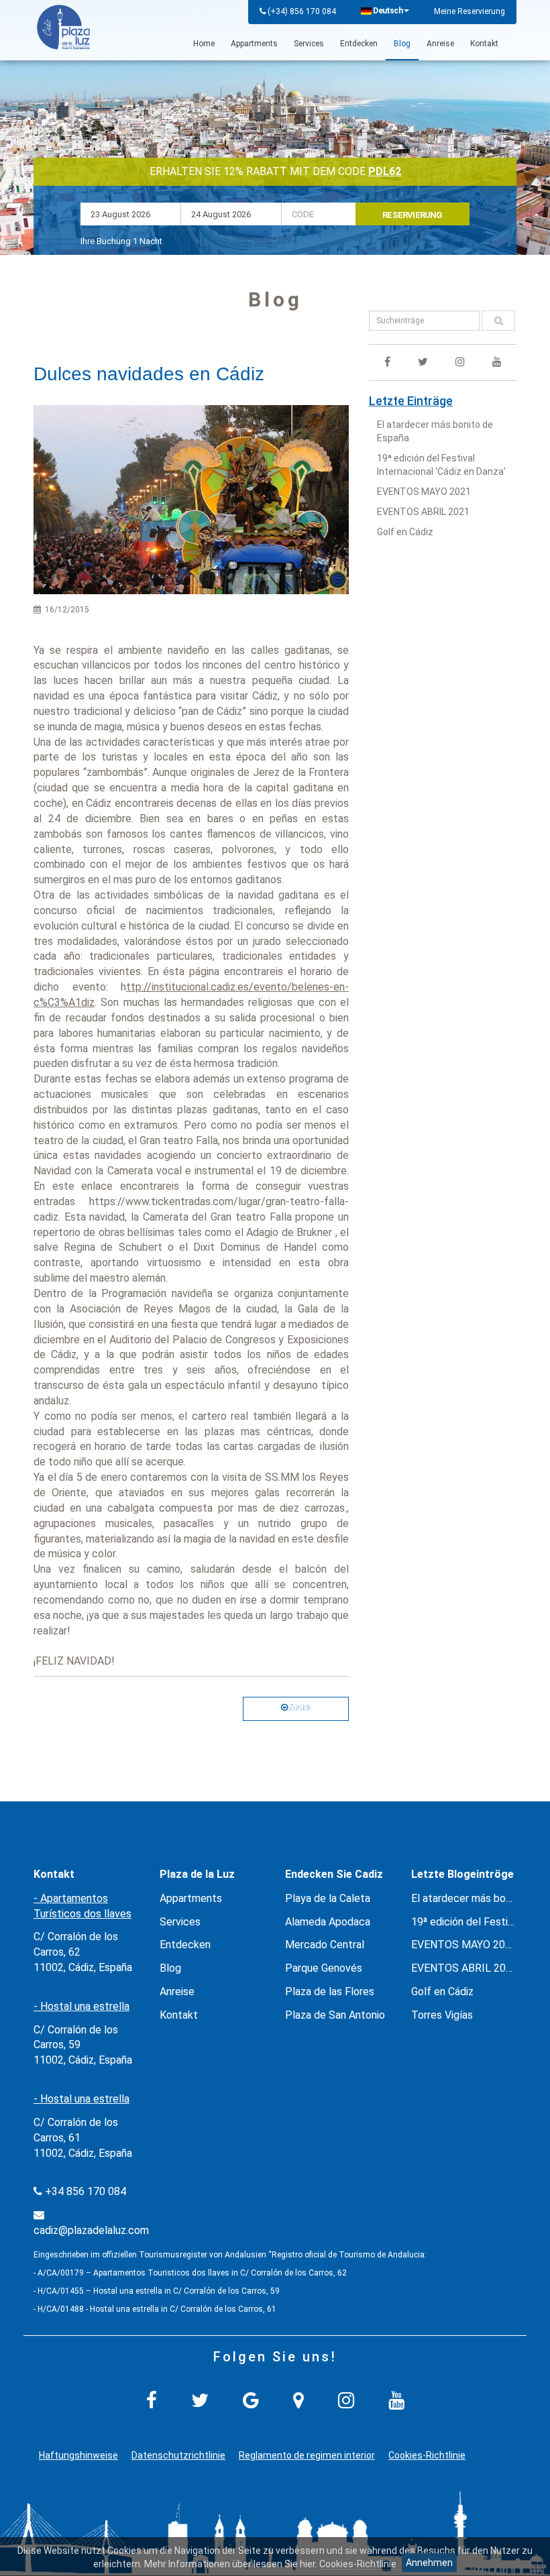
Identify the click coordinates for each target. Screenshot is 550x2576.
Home (204, 44)
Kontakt (484, 44)
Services (309, 44)
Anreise (440, 44)
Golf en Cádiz (405, 532)
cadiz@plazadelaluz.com (91, 2230)
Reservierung (412, 215)
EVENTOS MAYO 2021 (424, 492)
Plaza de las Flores (330, 1992)
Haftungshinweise (78, 2455)
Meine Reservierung (470, 11)
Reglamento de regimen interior (307, 2455)
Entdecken (359, 44)
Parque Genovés (324, 1968)
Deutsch (388, 11)
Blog (402, 44)
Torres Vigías (442, 2015)
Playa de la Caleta (328, 1898)
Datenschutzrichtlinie (178, 2455)
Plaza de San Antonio (335, 2015)
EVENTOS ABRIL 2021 (423, 512)
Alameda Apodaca (328, 1922)
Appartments (254, 44)
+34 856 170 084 (86, 2191)
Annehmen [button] (429, 2563)
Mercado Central (325, 1945)
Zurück (299, 1707)
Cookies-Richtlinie (427, 2455)
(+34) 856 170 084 (302, 11)
